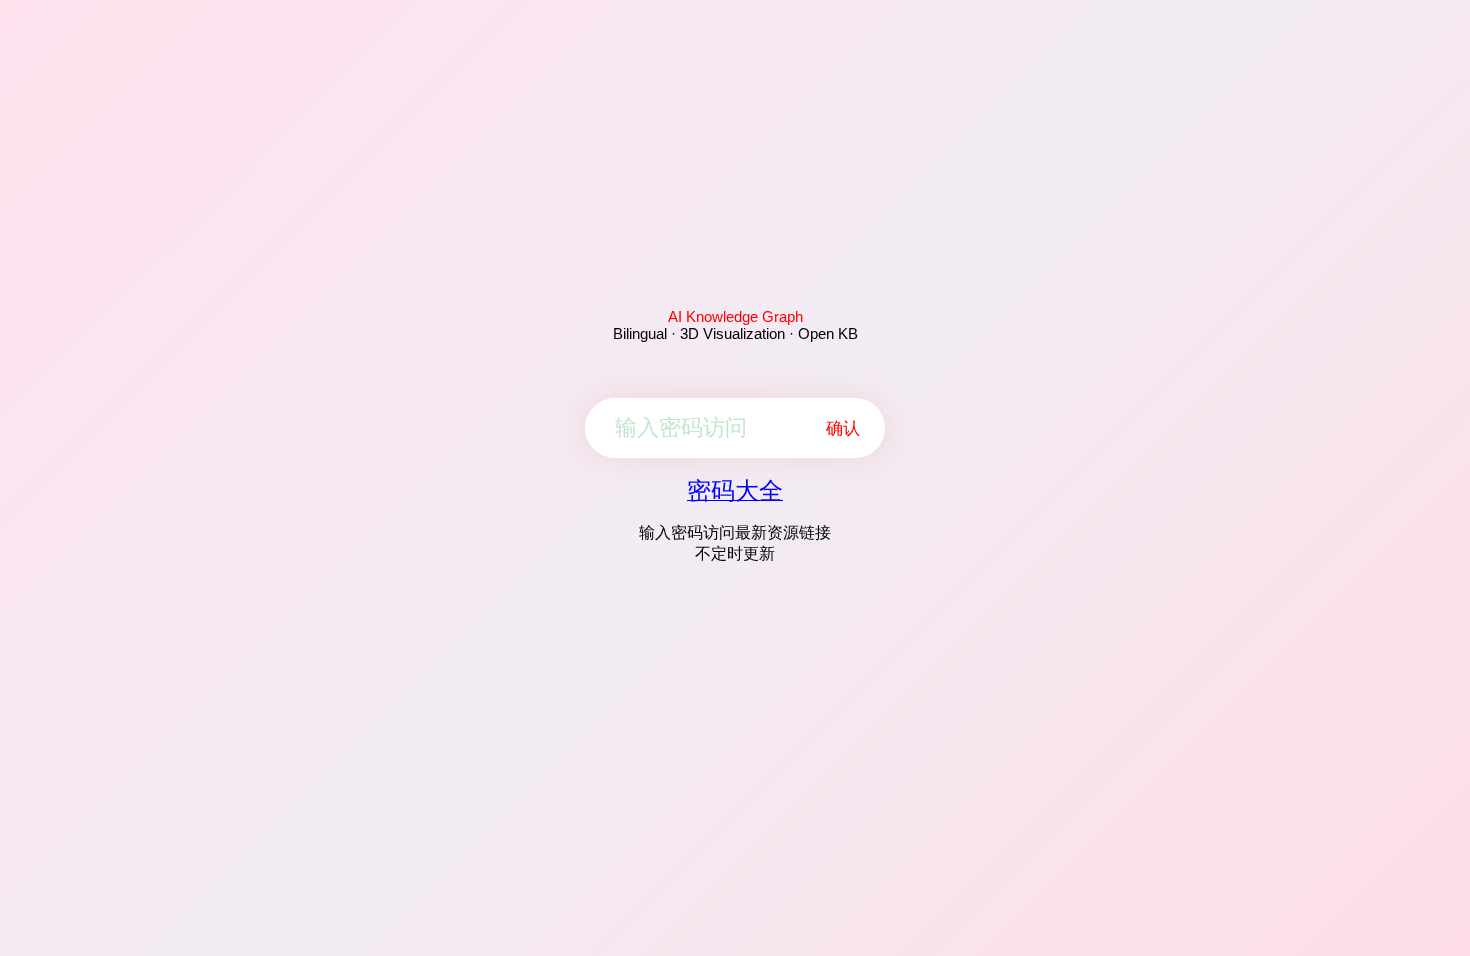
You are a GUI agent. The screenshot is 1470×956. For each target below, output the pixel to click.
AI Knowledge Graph (735, 316)
